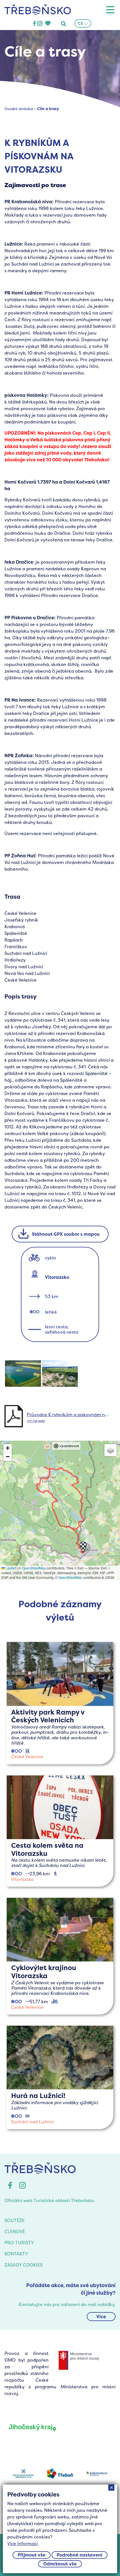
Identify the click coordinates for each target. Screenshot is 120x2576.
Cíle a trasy (48, 109)
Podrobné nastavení (80, 2555)
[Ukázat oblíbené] (48, 24)
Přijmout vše (32, 2555)
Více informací (22, 2543)
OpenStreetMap (34, 1568)
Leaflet (10, 1568)
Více (101, 2317)
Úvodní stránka (19, 109)
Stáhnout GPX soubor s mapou (66, 1234)
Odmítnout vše (60, 2564)
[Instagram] (40, 24)
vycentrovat (69, 1446)
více (60, 1703)
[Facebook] (34, 24)
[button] (83, 1547)
